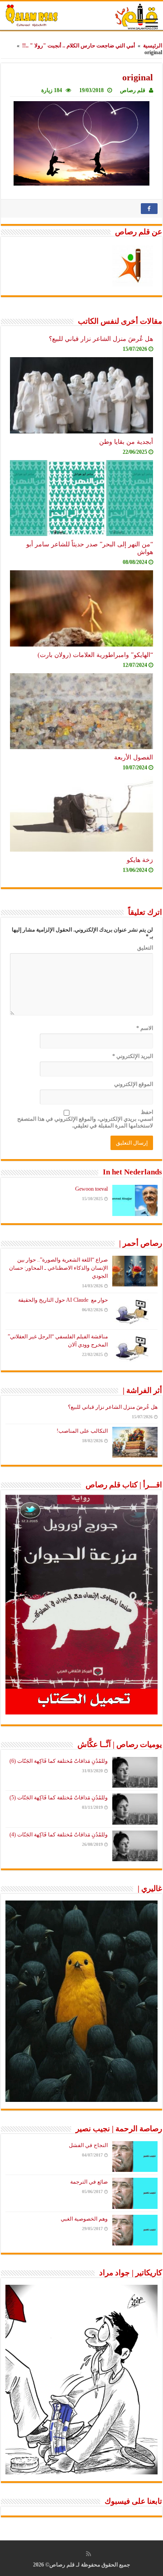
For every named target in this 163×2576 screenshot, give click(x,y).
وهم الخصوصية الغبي (84, 2219)
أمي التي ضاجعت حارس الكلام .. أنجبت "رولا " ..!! (79, 46)
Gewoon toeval (91, 1189)
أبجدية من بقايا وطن (126, 442)
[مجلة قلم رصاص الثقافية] (81, 16)
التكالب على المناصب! (82, 1431)
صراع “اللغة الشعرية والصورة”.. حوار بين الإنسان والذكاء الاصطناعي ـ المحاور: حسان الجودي (58, 1268)
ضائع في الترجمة (89, 2182)
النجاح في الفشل (88, 2145)
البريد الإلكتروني (133, 1056)
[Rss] (89, 2554)
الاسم (145, 1028)
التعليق (145, 948)
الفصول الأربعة (134, 757)
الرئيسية (153, 46)
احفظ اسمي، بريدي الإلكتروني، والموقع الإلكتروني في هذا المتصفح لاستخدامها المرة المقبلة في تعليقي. (85, 1119)
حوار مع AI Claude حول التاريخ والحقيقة (63, 1300)
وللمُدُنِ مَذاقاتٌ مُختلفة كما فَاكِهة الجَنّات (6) (59, 1761)
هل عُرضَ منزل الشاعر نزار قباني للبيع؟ (101, 339)
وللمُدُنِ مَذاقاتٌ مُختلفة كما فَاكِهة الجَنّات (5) (59, 1798)
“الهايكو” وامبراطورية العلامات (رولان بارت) (95, 655)
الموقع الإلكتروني (134, 1084)
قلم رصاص (133, 90)
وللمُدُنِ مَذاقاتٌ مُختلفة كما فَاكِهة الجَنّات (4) (59, 1835)
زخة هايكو (140, 860)
